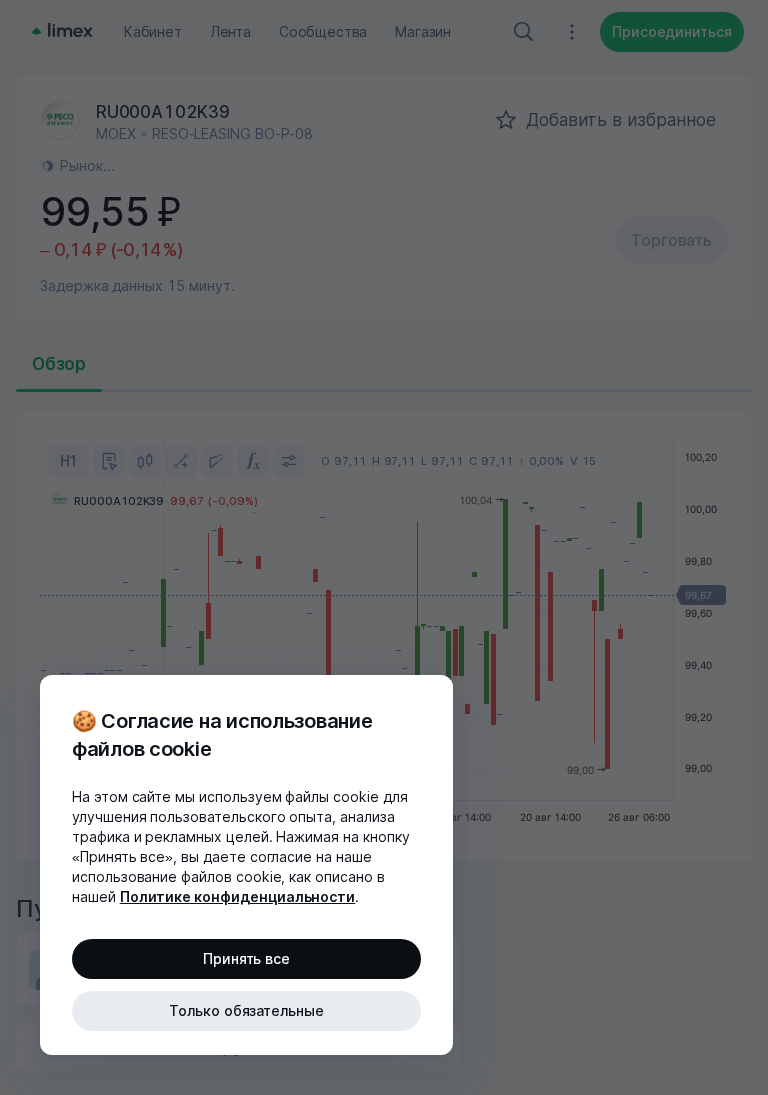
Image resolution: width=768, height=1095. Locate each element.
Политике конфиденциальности (238, 896)
